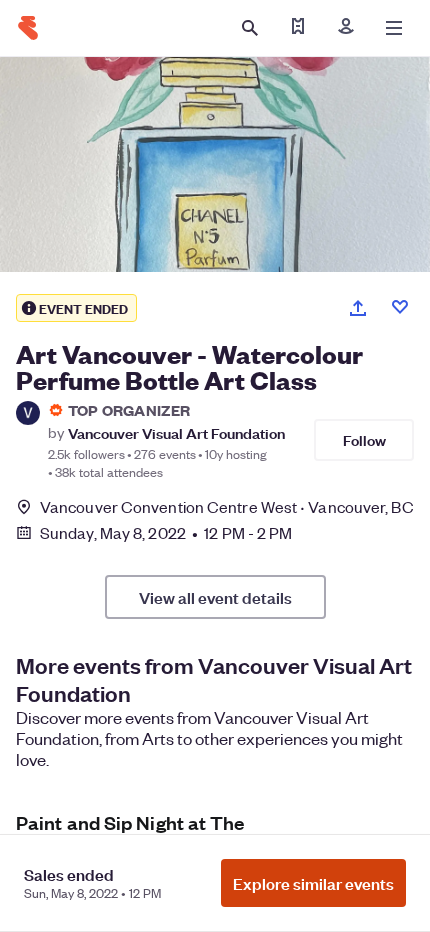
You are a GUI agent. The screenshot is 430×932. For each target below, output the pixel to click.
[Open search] (250, 28)
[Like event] (400, 307)
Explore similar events (313, 883)
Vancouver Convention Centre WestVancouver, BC (227, 506)
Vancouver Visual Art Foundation (176, 432)
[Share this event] (358, 308)
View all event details (215, 597)
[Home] (28, 28)
